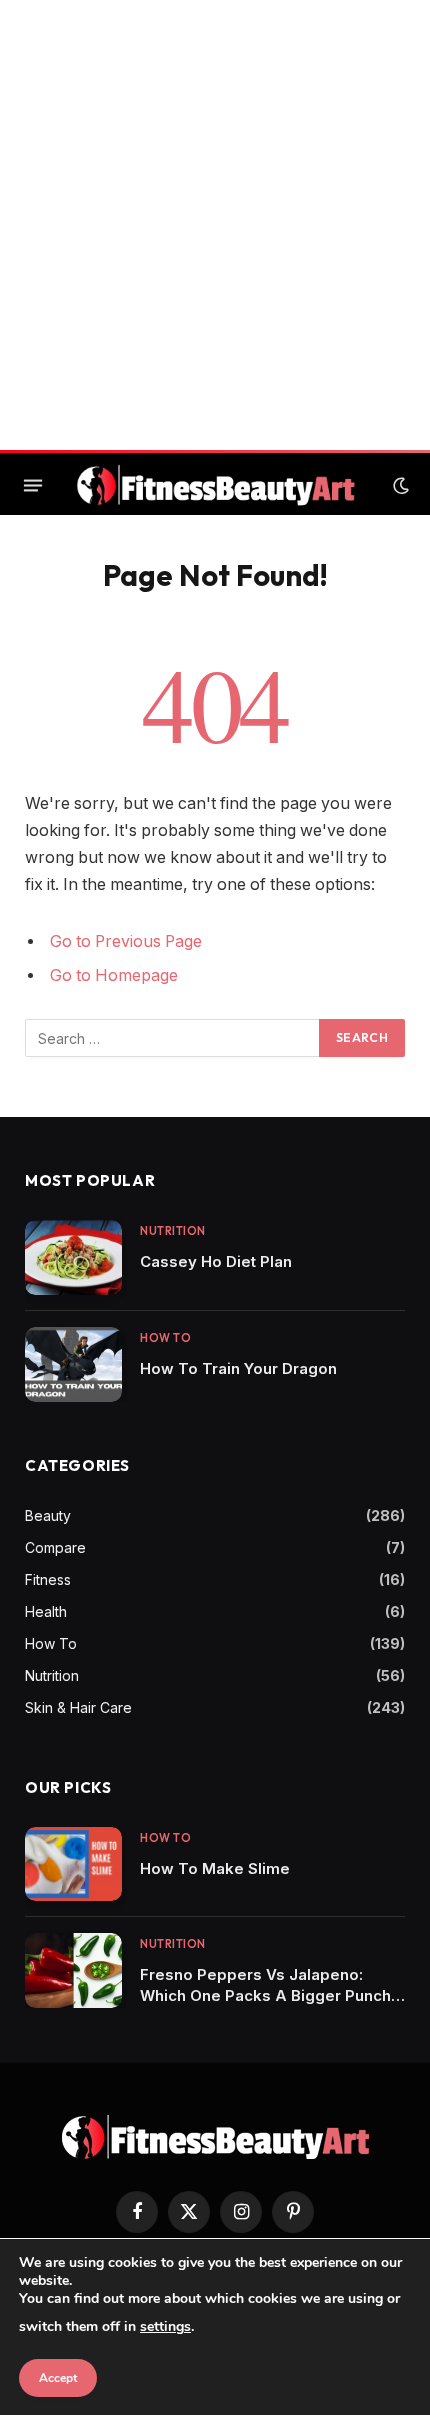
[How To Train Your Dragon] (73, 1364)
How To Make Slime (215, 1868)
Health (46, 1611)
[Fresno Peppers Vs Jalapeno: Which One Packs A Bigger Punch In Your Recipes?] (73, 1970)
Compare (55, 1547)
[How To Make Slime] (73, 1864)
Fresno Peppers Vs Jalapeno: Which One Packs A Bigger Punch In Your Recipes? (265, 1995)
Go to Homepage (114, 975)
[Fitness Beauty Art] (216, 485)
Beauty (48, 1515)
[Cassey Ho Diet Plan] (73, 1257)
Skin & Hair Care (78, 1707)
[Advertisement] (215, 225)
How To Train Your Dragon (238, 1368)
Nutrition (52, 1675)
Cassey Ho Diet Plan (216, 1261)
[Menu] (33, 486)
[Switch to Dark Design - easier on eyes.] (399, 486)
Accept (58, 2378)
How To (51, 1643)
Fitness (48, 1579)
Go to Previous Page (126, 941)
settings (165, 2326)
